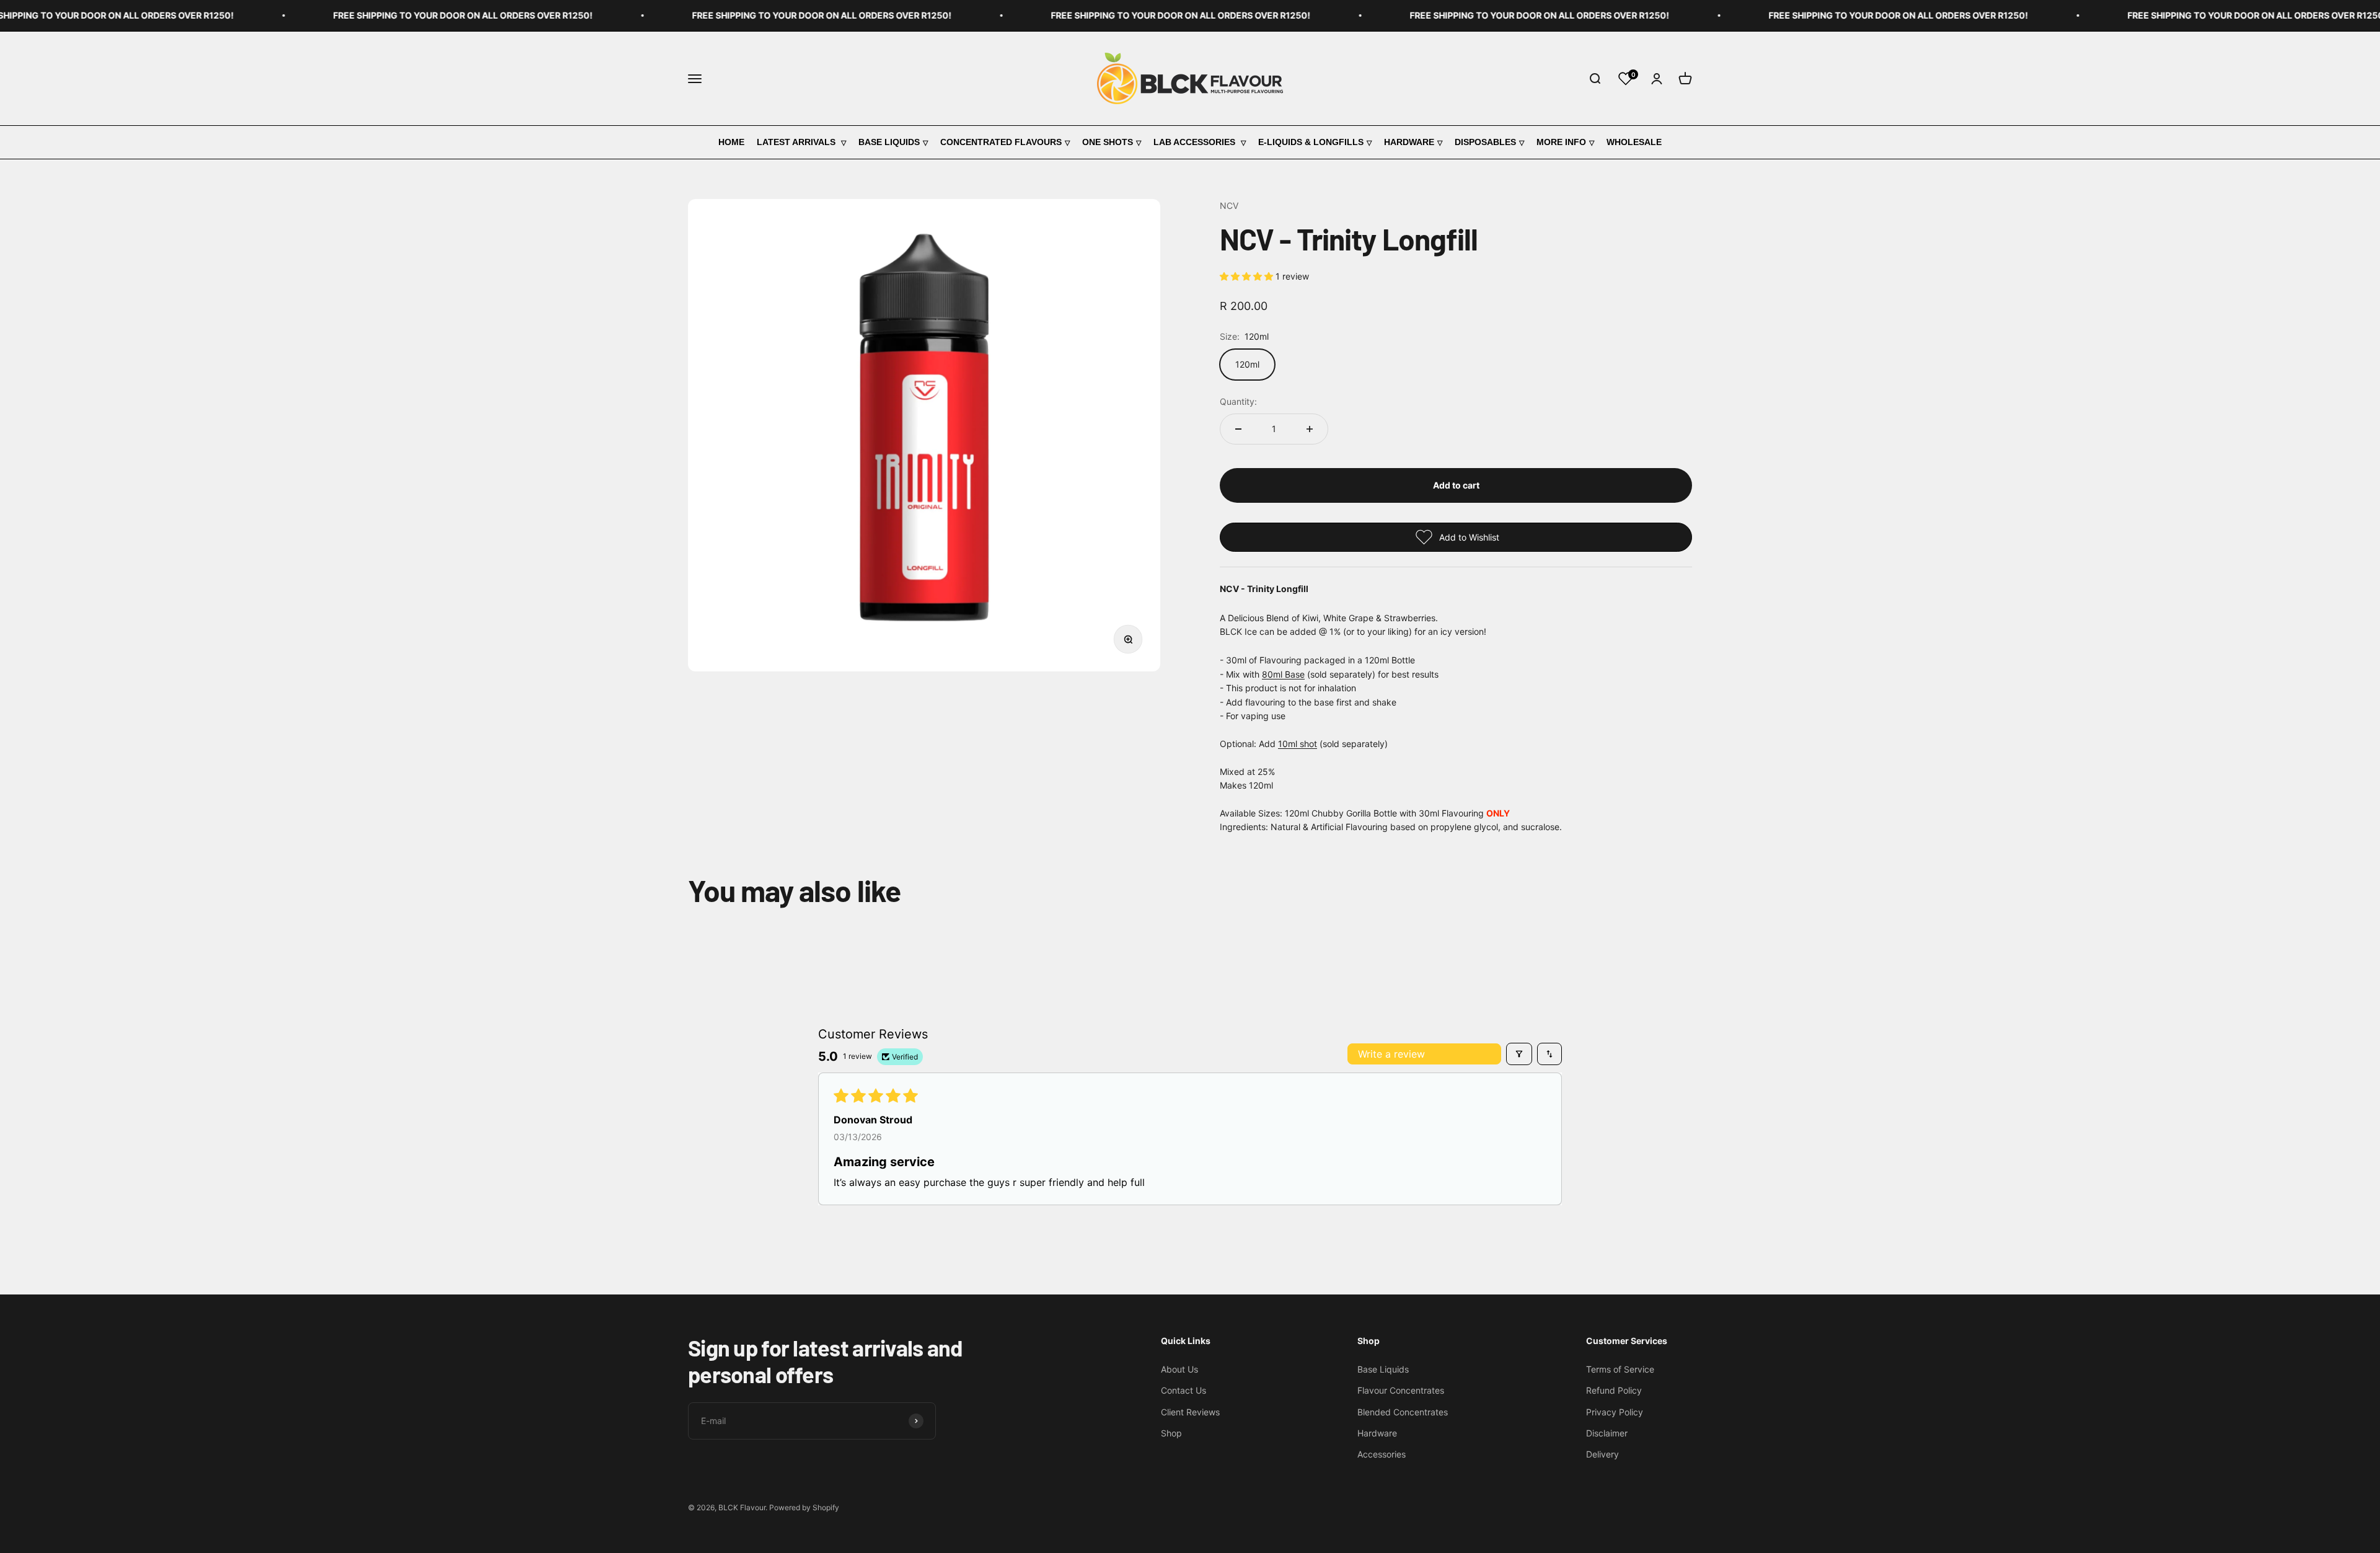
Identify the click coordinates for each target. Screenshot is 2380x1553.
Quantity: (1238, 401)
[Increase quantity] (1310, 429)
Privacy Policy (1615, 1412)
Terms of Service (1620, 1369)
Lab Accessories (1196, 142)
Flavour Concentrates (1401, 1390)
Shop (1171, 1433)
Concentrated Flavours (1001, 142)
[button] (1248, 276)
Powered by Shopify (804, 1507)
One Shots (1108, 142)
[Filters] (1519, 1054)
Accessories (1382, 1454)
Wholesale (1634, 142)
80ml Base (1283, 674)
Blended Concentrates (1403, 1412)
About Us (1179, 1369)
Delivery (1602, 1454)
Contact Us (1183, 1390)
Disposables (1485, 142)
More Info (1561, 142)
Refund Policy (1614, 1390)
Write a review (1391, 1054)
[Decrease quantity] (1238, 429)
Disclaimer (1607, 1433)
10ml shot (1298, 744)
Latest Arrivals (797, 142)
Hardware (1409, 142)
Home (731, 142)
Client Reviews (1190, 1412)
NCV (1229, 206)
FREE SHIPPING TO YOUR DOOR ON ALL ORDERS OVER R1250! (375, 15)
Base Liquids (889, 142)
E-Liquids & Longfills (1311, 142)
